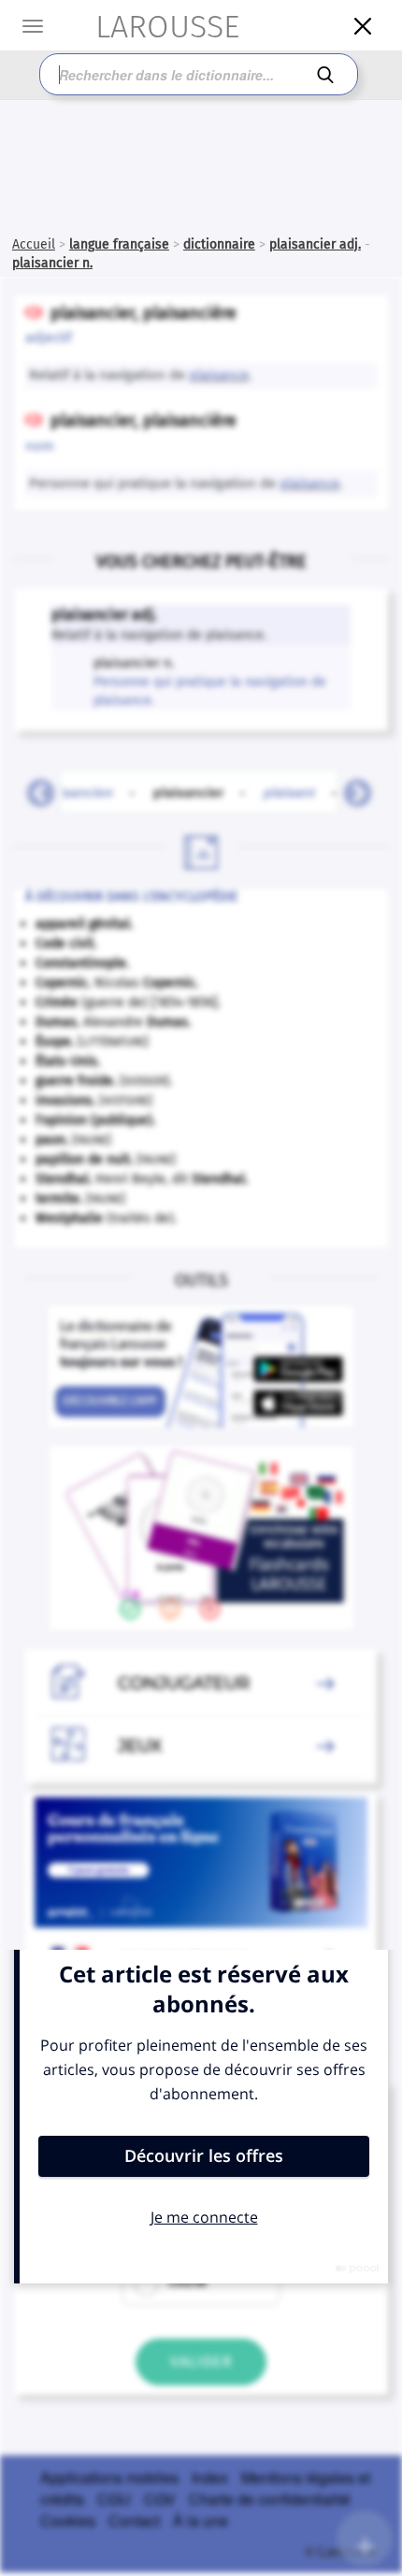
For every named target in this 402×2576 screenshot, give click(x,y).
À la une (201, 2520)
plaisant (289, 792)
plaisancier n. (52, 263)
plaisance (219, 375)
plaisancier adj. (315, 244)
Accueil (34, 244)
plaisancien (76, 792)
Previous (34, 788)
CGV (160, 2499)
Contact (134, 2520)
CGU (114, 2499)
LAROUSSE (150, 27)
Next (351, 788)
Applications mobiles (109, 2477)
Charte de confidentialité (270, 2499)
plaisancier (199, 792)
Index (210, 2477)
